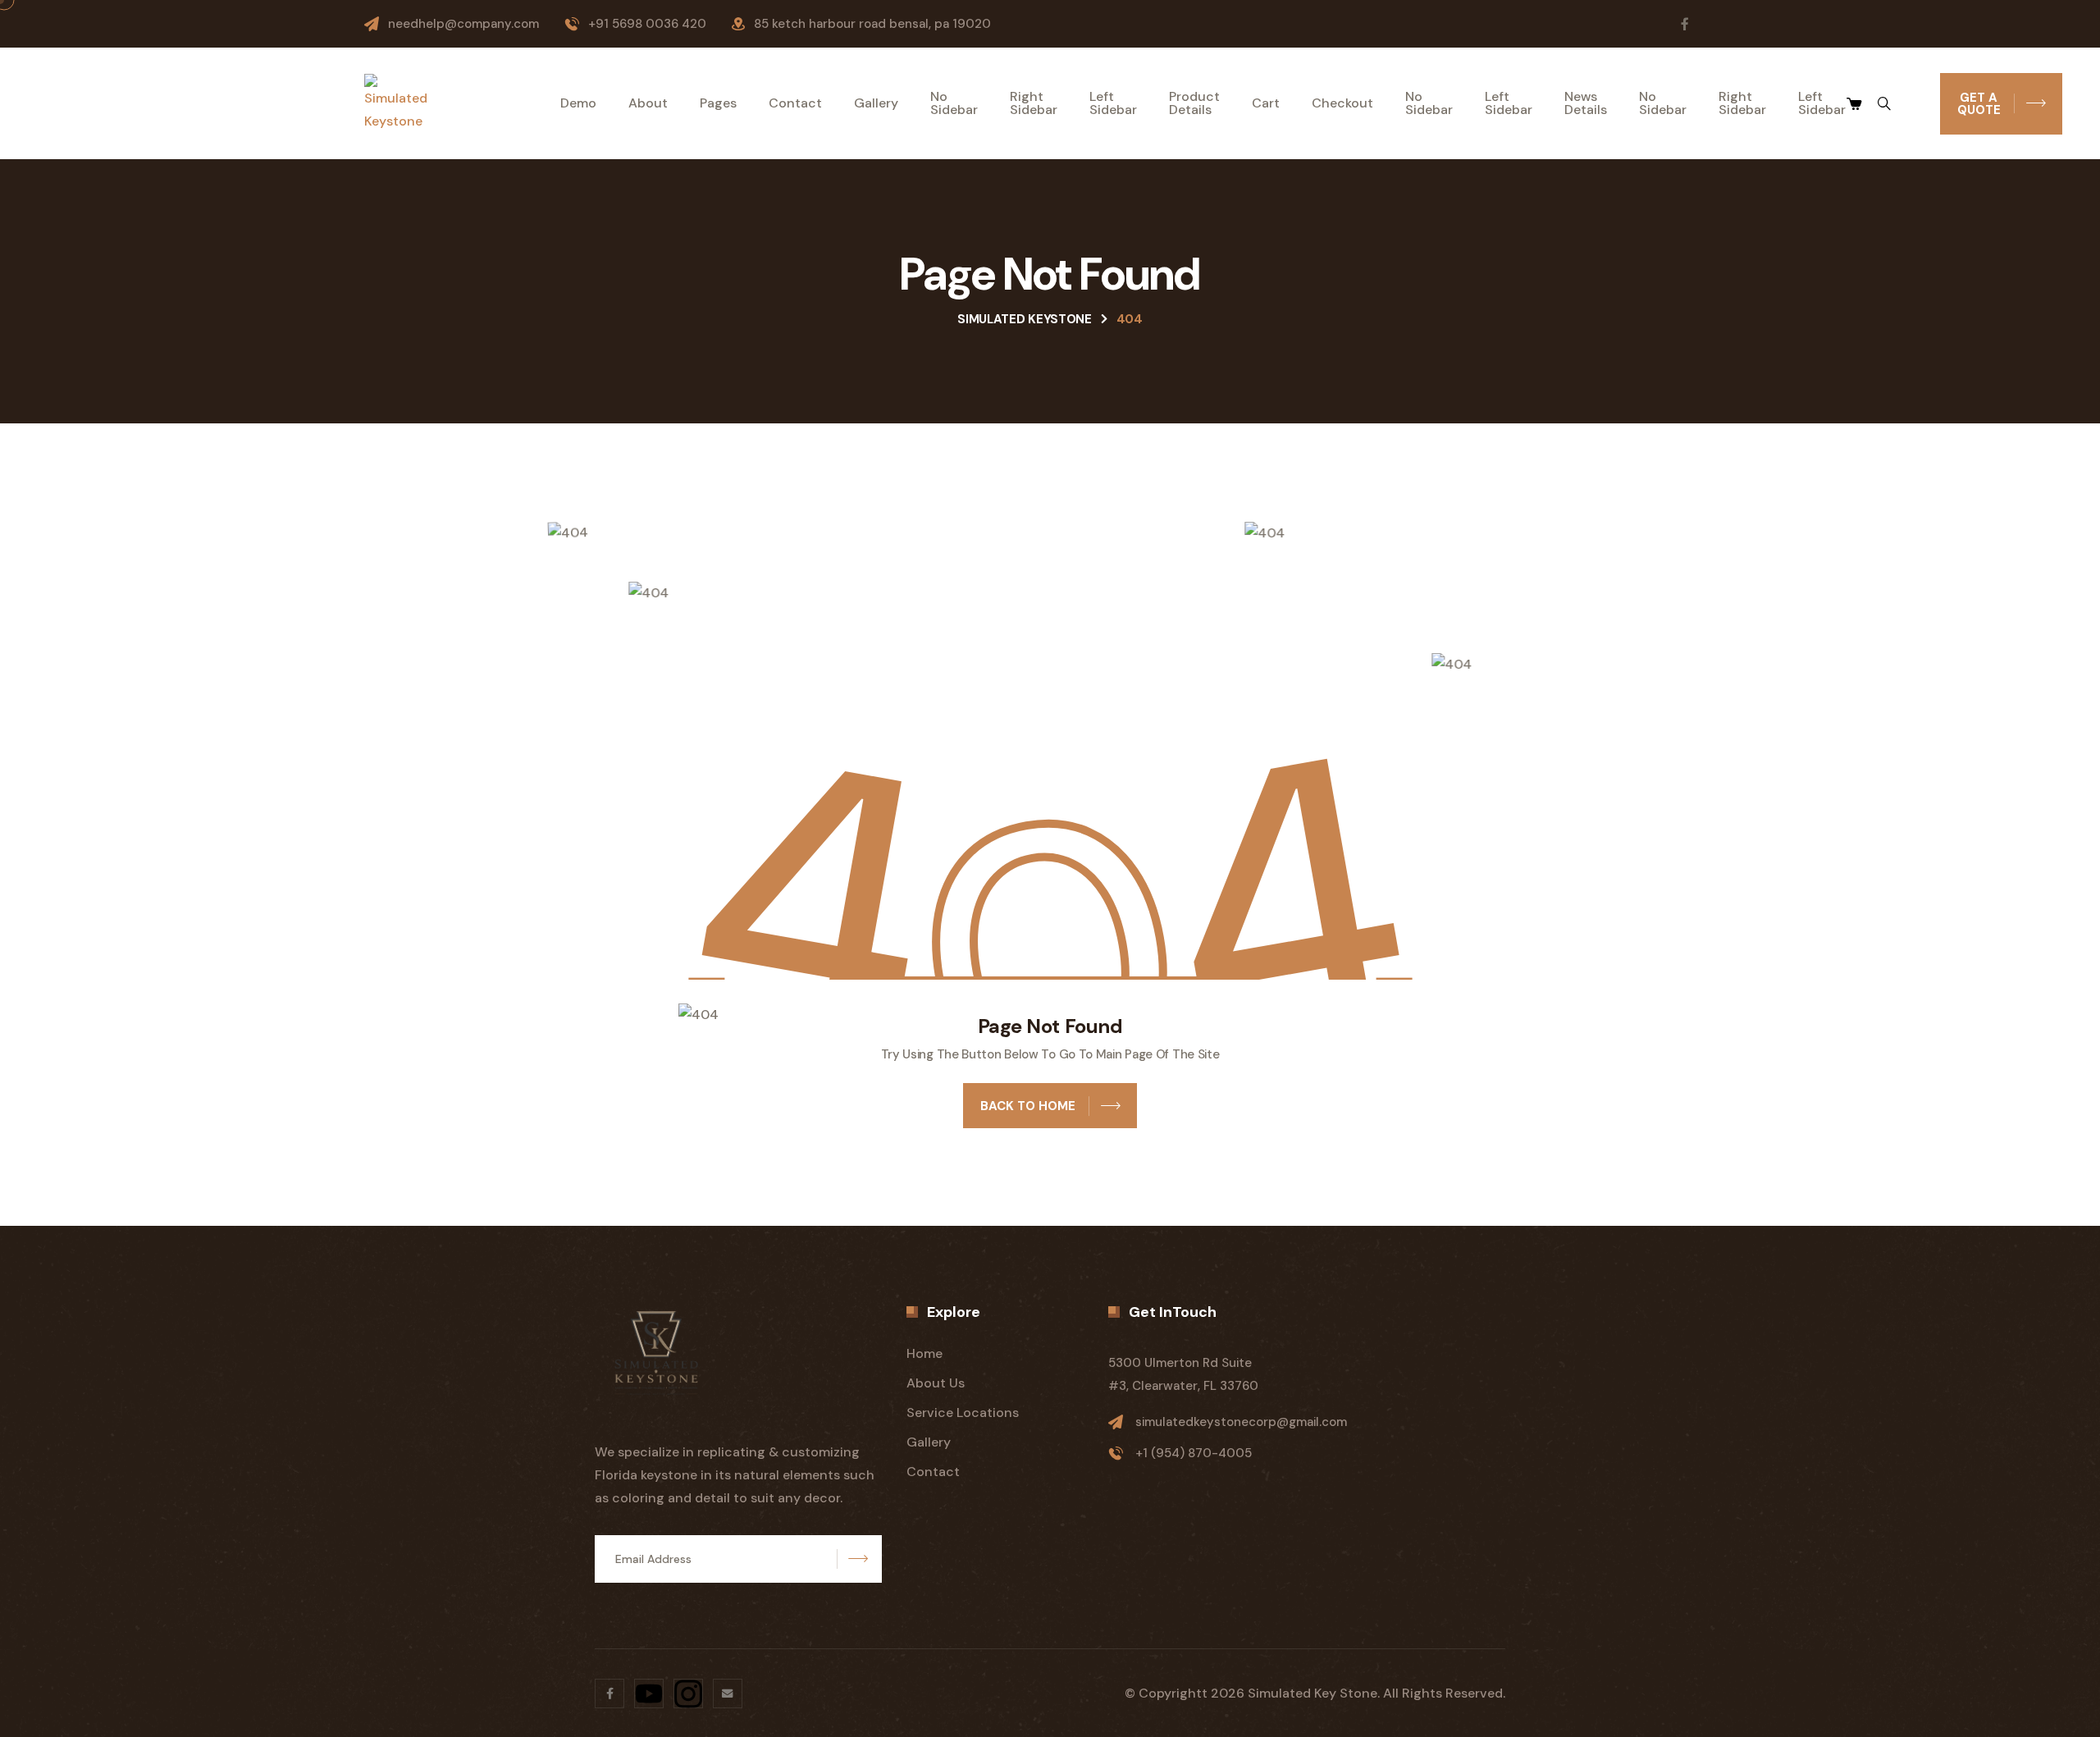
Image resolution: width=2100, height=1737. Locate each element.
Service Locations (963, 1412)
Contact (795, 103)
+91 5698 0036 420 (647, 24)
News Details (1586, 103)
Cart (1266, 103)
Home (924, 1353)
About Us (936, 1383)
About (648, 103)
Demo (578, 103)
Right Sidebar (1034, 103)
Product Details (1194, 103)
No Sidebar (954, 103)
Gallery (876, 103)
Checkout (1342, 103)
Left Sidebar (1113, 103)
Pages (718, 103)
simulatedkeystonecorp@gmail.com (1241, 1422)
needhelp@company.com (463, 24)
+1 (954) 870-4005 (1194, 1453)
